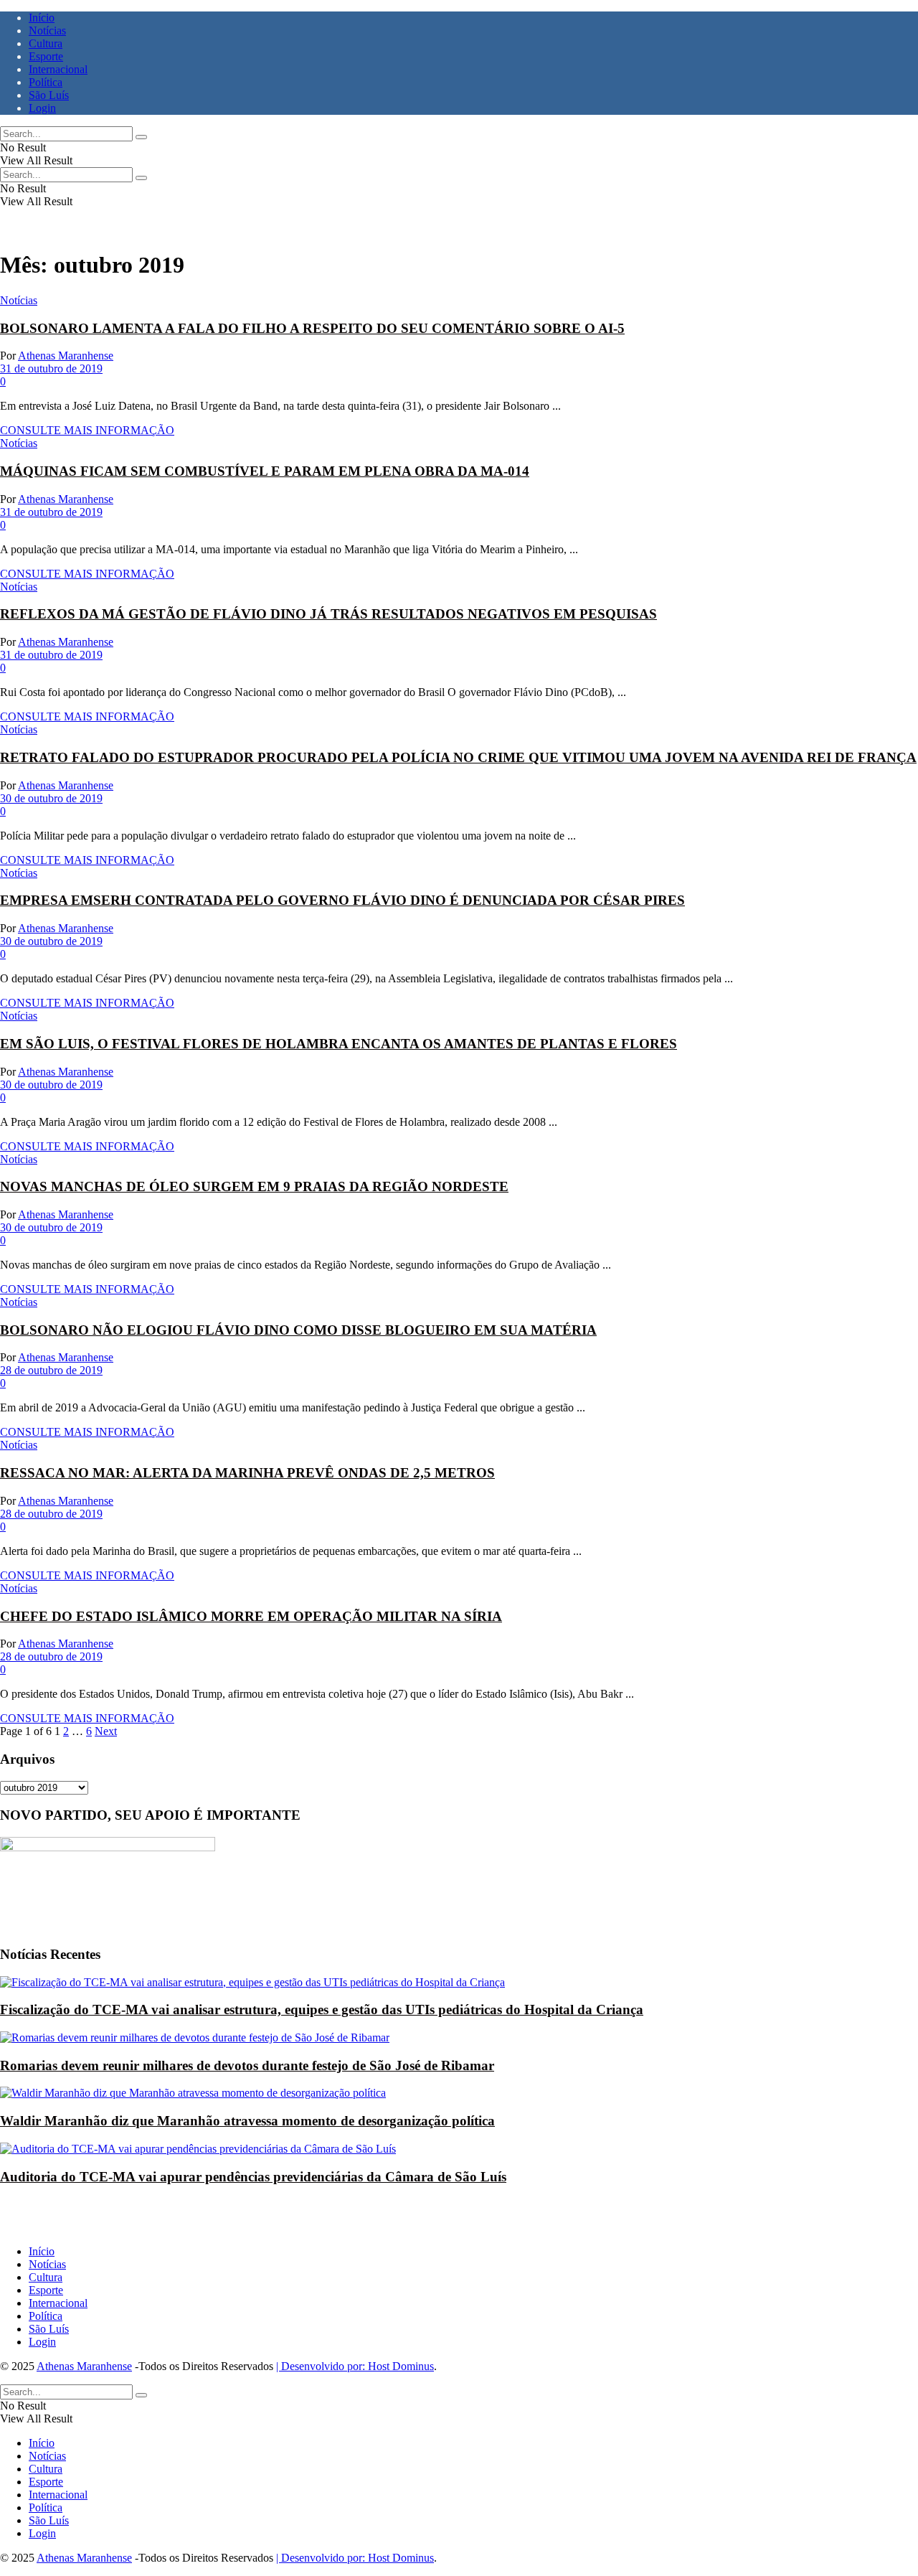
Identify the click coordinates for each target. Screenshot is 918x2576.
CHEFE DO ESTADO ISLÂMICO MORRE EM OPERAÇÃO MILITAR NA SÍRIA (251, 1616)
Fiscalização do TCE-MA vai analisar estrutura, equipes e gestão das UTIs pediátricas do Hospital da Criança (322, 2009)
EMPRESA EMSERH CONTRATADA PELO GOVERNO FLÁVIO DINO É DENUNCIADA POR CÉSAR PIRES (342, 900)
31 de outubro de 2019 (51, 368)
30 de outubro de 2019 (51, 798)
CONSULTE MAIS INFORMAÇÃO (87, 430)
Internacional (58, 69)
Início (42, 18)
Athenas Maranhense (66, 356)
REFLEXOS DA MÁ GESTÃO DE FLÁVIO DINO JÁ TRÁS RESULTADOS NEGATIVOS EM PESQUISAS (328, 614)
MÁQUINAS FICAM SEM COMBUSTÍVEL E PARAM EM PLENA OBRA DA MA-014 (265, 471)
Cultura (46, 43)
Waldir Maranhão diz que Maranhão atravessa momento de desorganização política (247, 2121)
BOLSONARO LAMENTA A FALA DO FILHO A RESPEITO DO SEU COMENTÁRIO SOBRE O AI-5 (312, 328)
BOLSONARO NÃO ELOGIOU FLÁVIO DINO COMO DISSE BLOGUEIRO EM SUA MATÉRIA (298, 1330)
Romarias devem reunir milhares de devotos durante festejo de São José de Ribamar (247, 2065)
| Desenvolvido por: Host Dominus (355, 2366)
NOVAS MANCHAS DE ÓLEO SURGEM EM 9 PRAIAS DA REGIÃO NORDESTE (254, 1186)
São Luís (49, 95)
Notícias (47, 30)
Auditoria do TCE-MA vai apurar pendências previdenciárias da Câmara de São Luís (253, 2177)
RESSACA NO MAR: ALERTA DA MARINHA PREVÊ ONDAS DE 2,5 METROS (247, 1473)
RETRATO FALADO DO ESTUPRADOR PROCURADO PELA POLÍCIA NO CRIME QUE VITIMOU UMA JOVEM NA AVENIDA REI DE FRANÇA (458, 757)
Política (46, 82)
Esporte (46, 56)
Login (42, 108)
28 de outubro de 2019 (51, 1370)
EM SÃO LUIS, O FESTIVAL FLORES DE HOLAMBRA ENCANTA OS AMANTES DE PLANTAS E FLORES (339, 1044)
